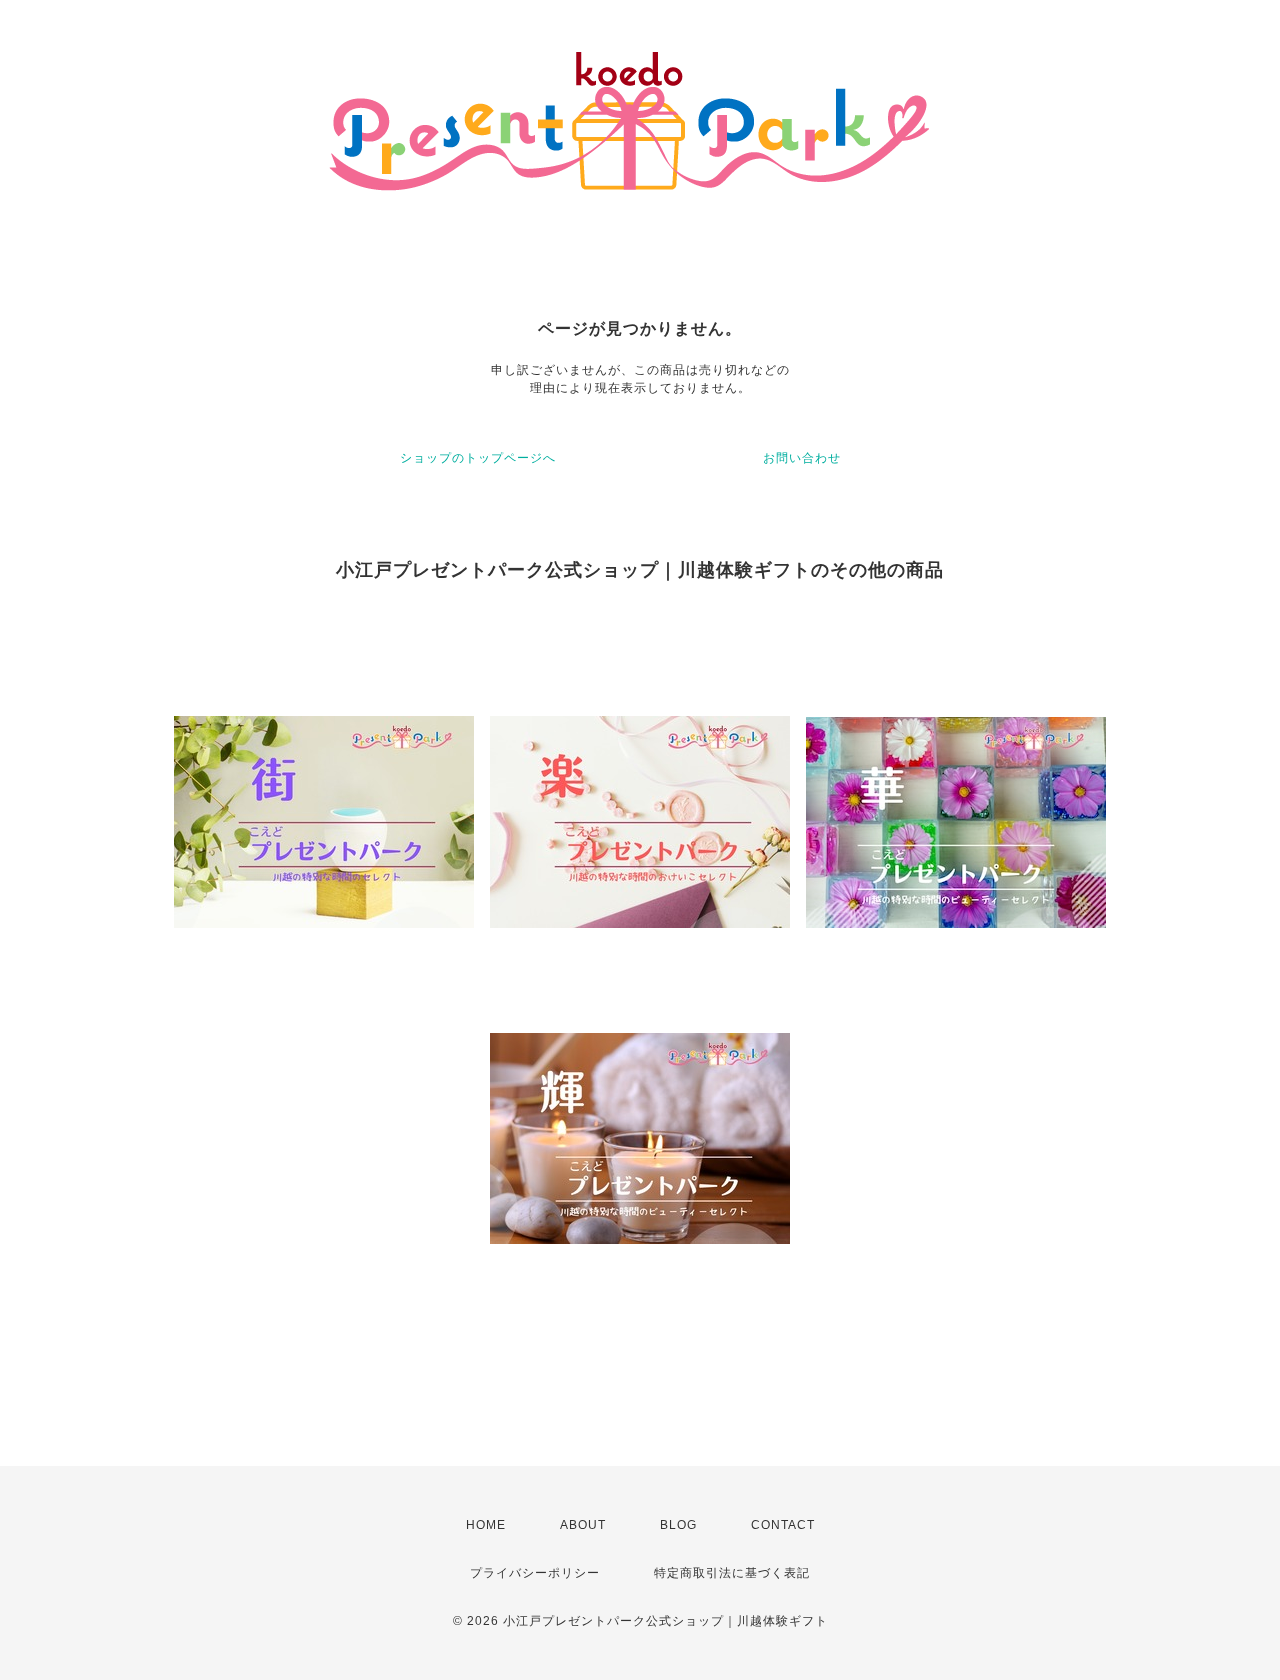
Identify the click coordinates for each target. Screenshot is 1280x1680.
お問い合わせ (802, 458)
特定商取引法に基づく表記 (732, 1573)
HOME (486, 1525)
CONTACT (783, 1525)
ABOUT (583, 1525)
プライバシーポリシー (535, 1573)
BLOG (678, 1525)
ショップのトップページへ (478, 458)
